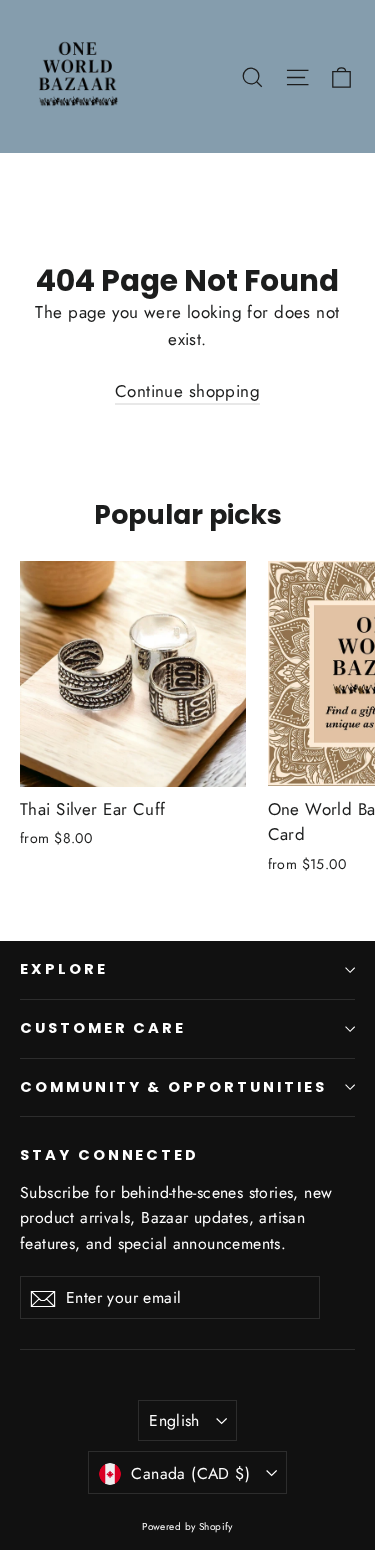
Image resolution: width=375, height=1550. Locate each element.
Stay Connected (109, 1155)
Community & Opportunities (173, 1087)
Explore (64, 969)
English (174, 1420)
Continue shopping (187, 391)
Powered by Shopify (187, 1526)
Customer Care (103, 1028)
